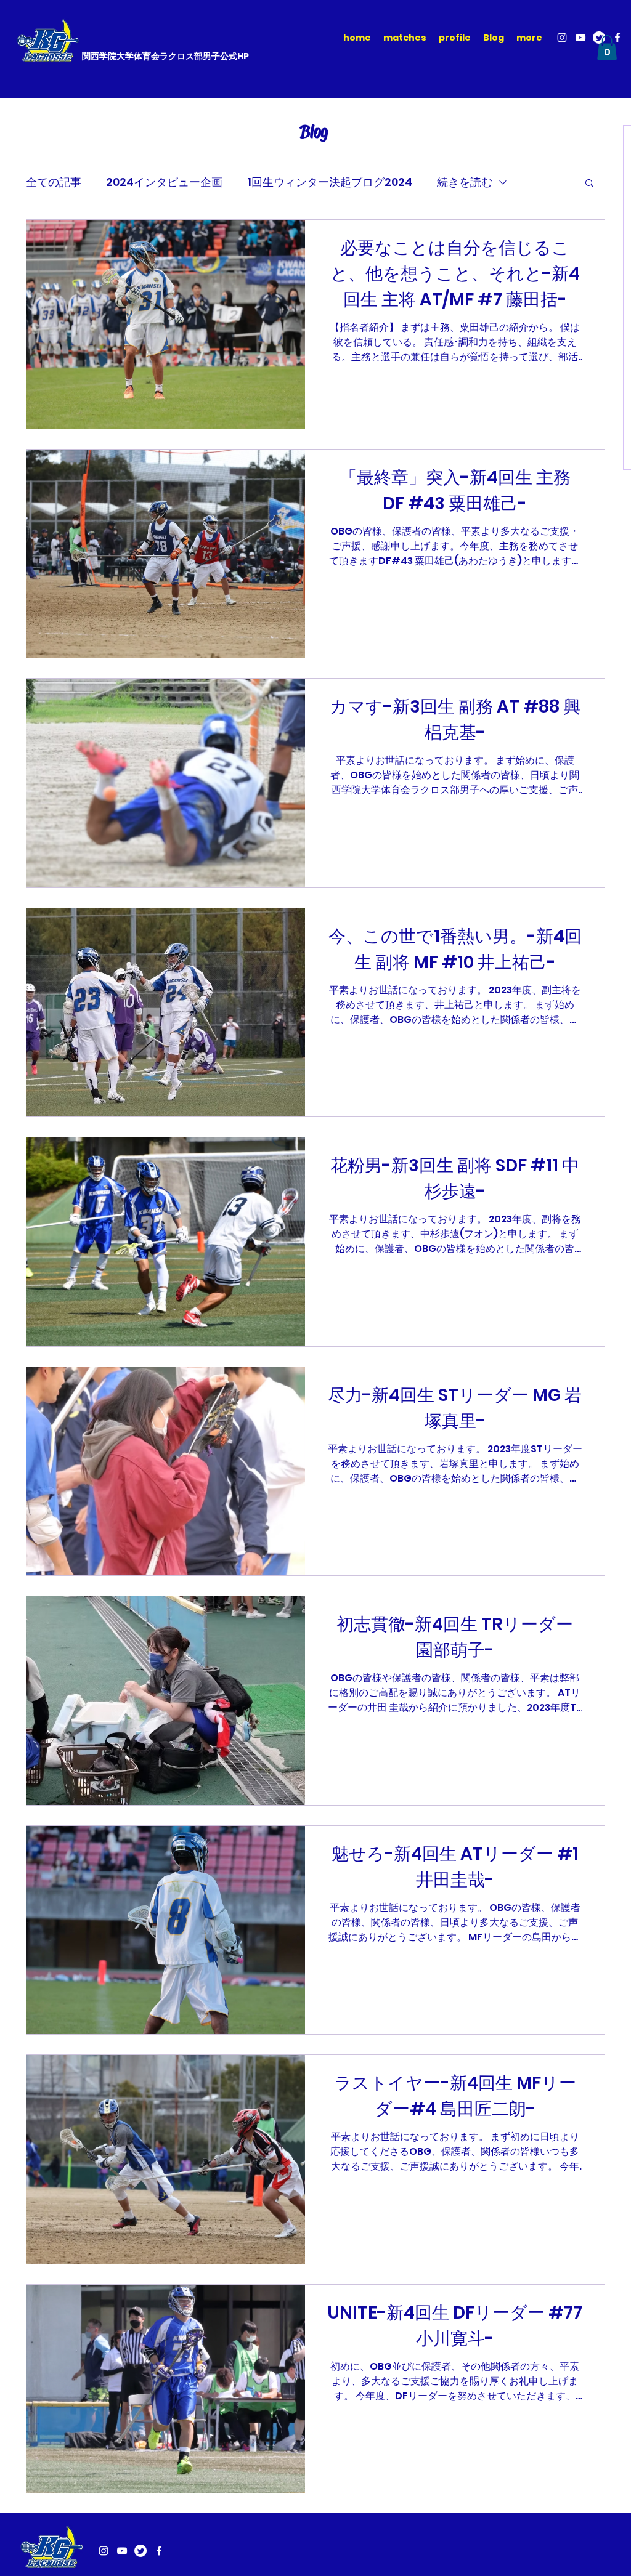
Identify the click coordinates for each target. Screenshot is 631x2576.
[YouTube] (580, 38)
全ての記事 (54, 182)
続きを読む (465, 182)
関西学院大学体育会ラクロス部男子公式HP (165, 56)
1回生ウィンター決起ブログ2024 (330, 182)
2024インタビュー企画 (164, 182)
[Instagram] (562, 38)
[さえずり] (140, 2551)
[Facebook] (617, 38)
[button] (607, 48)
